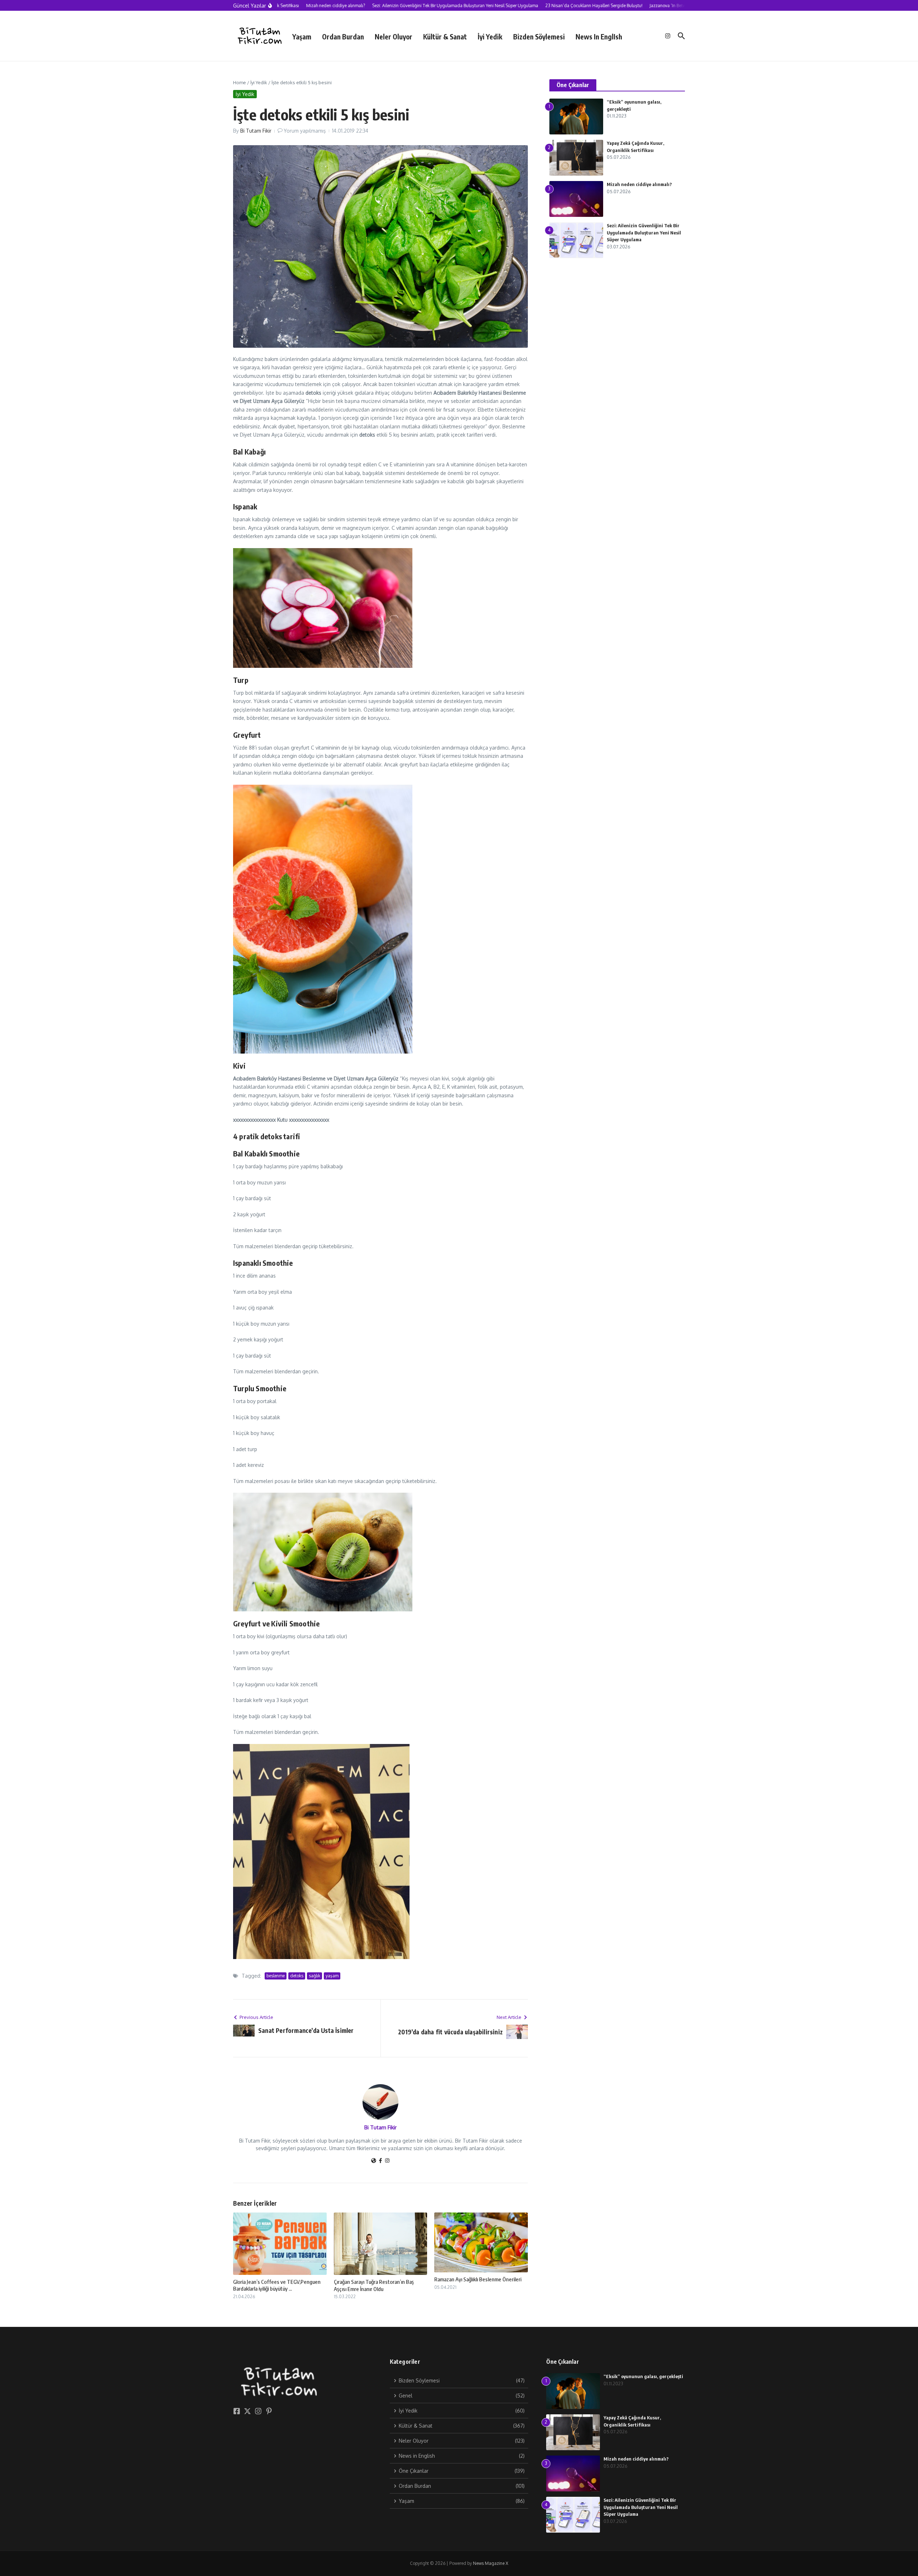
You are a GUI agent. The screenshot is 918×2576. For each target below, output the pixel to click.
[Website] (374, 2161)
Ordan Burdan (343, 37)
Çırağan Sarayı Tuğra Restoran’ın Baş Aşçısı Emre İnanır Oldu (374, 2285)
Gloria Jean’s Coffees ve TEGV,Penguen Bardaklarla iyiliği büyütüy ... (277, 2285)
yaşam (332, 1976)
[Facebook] (380, 2161)
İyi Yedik (490, 37)
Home (240, 82)
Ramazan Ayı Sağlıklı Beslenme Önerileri (478, 2279)
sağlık (314, 1976)
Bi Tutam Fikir (256, 131)
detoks (297, 1976)
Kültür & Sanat (445, 37)
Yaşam (302, 37)
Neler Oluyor (394, 37)
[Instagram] (387, 2161)
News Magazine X (491, 2563)
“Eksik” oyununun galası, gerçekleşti (643, 2376)
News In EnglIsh (599, 37)
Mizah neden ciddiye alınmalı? (639, 184)
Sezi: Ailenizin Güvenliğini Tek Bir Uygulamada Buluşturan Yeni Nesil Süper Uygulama (644, 232)
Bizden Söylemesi (539, 37)
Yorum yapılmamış (305, 131)
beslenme (276, 1976)
